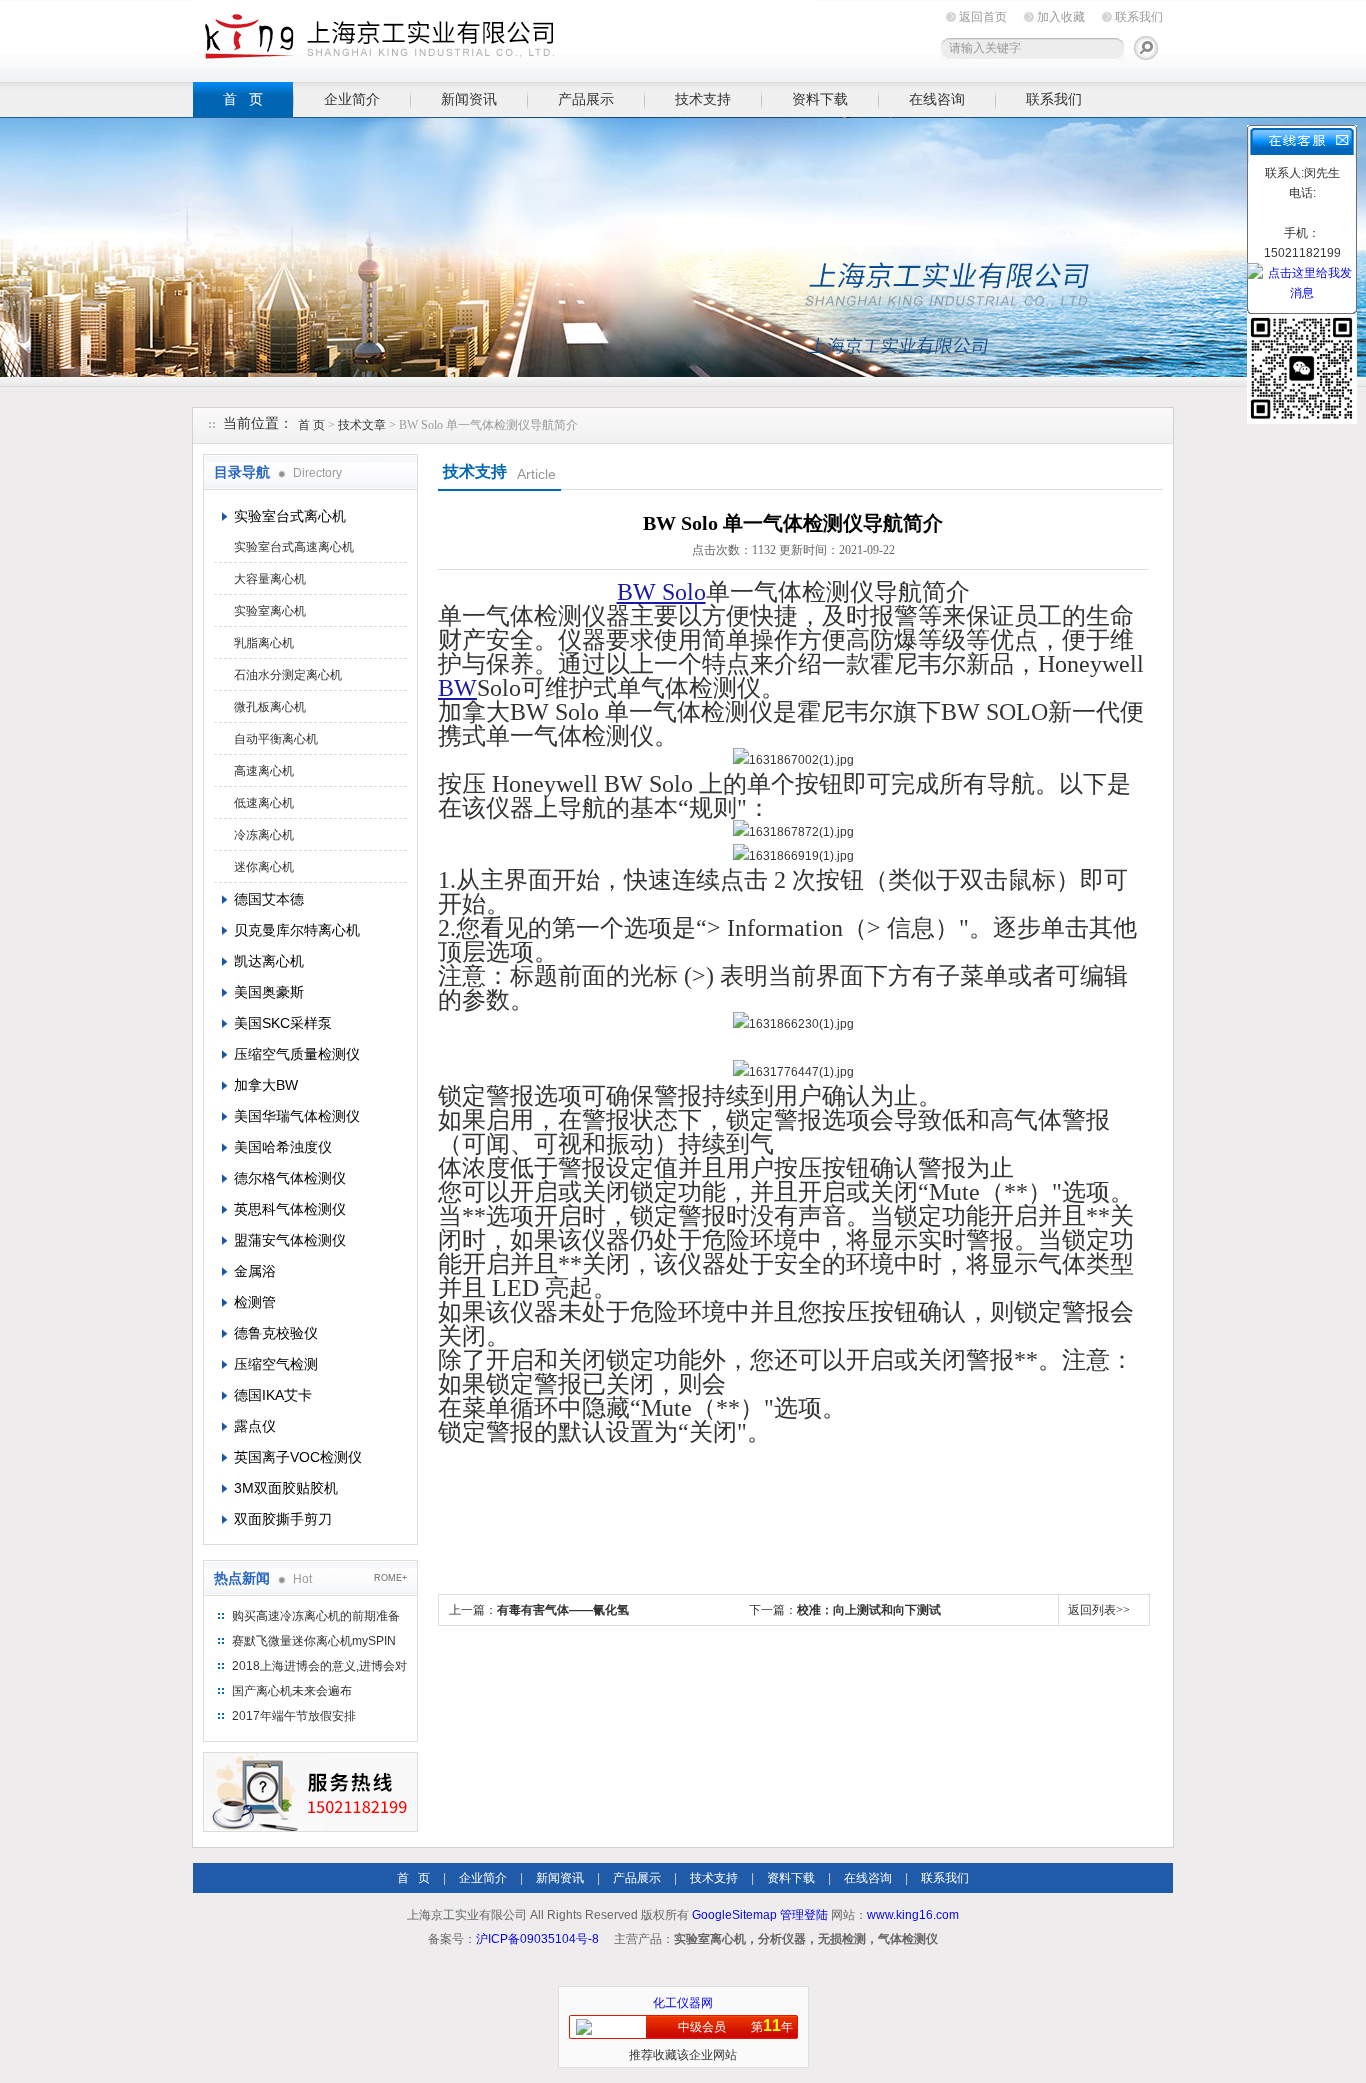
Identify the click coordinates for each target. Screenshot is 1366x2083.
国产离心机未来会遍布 (292, 1691)
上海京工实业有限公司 (503, 37)
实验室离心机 (270, 611)
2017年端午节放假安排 (294, 1716)
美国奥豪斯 (269, 992)
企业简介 (352, 99)
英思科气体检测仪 (290, 1209)
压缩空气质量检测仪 (297, 1054)
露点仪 (255, 1426)
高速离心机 (264, 771)
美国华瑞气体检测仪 (297, 1116)
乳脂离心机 (264, 643)
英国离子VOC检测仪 (298, 1457)
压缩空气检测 (276, 1364)
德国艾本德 (269, 899)
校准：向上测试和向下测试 (869, 1610)
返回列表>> (1099, 1610)
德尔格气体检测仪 (290, 1178)
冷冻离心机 (264, 835)
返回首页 (983, 17)
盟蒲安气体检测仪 (290, 1240)
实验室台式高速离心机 (294, 547)
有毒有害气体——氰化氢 (563, 1610)
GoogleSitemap (734, 1915)
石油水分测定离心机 (288, 675)
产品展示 (586, 99)
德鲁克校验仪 (276, 1333)
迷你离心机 (264, 867)
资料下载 (820, 99)
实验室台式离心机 (290, 516)
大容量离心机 (270, 579)
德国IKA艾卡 (273, 1395)
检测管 (255, 1302)
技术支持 (703, 99)
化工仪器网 (683, 2003)
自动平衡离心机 (276, 739)
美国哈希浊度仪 (283, 1147)
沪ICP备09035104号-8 (537, 1939)
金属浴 (255, 1271)
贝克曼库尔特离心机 (297, 930)
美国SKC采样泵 (283, 1023)
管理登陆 (804, 1915)
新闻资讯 (469, 99)
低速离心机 (264, 803)
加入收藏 (1061, 17)
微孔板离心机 (270, 707)
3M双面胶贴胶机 (286, 1488)
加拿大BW (266, 1085)
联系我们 (1139, 17)
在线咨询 (937, 99)
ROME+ (390, 1578)
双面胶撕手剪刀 (283, 1519)
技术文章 (362, 425)
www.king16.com (913, 1915)
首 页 (243, 99)
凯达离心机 (269, 961)
